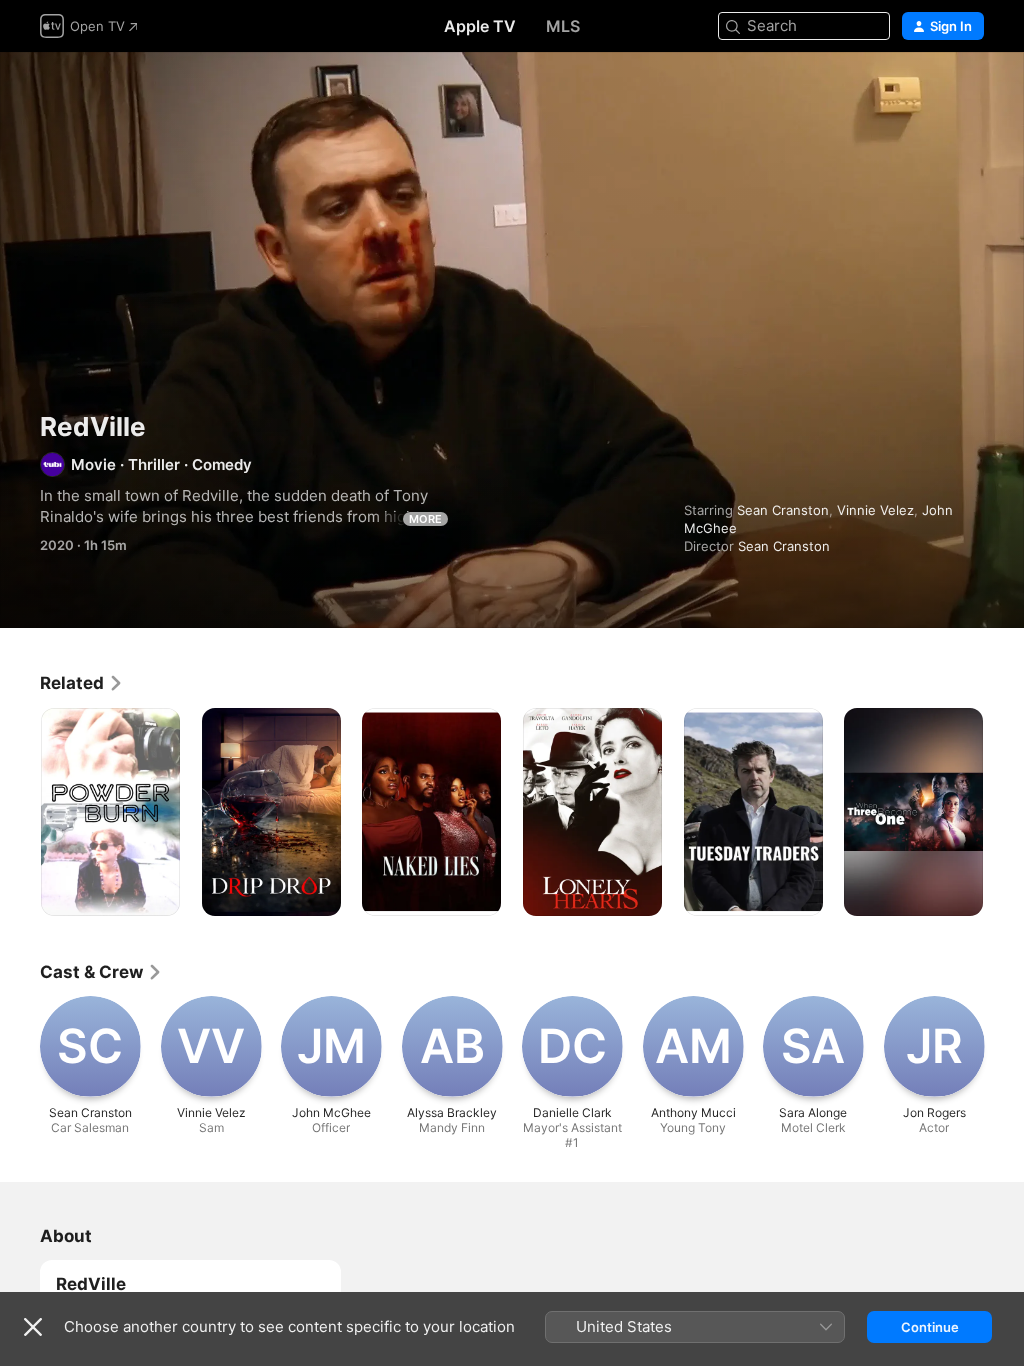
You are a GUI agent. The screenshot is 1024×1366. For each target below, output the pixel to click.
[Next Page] (1004, 812)
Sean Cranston (783, 510)
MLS (563, 26)
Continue (930, 1327)
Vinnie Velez (875, 510)
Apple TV (480, 26)
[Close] (33, 1327)
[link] (82, 683)
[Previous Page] (20, 812)
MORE (425, 519)
